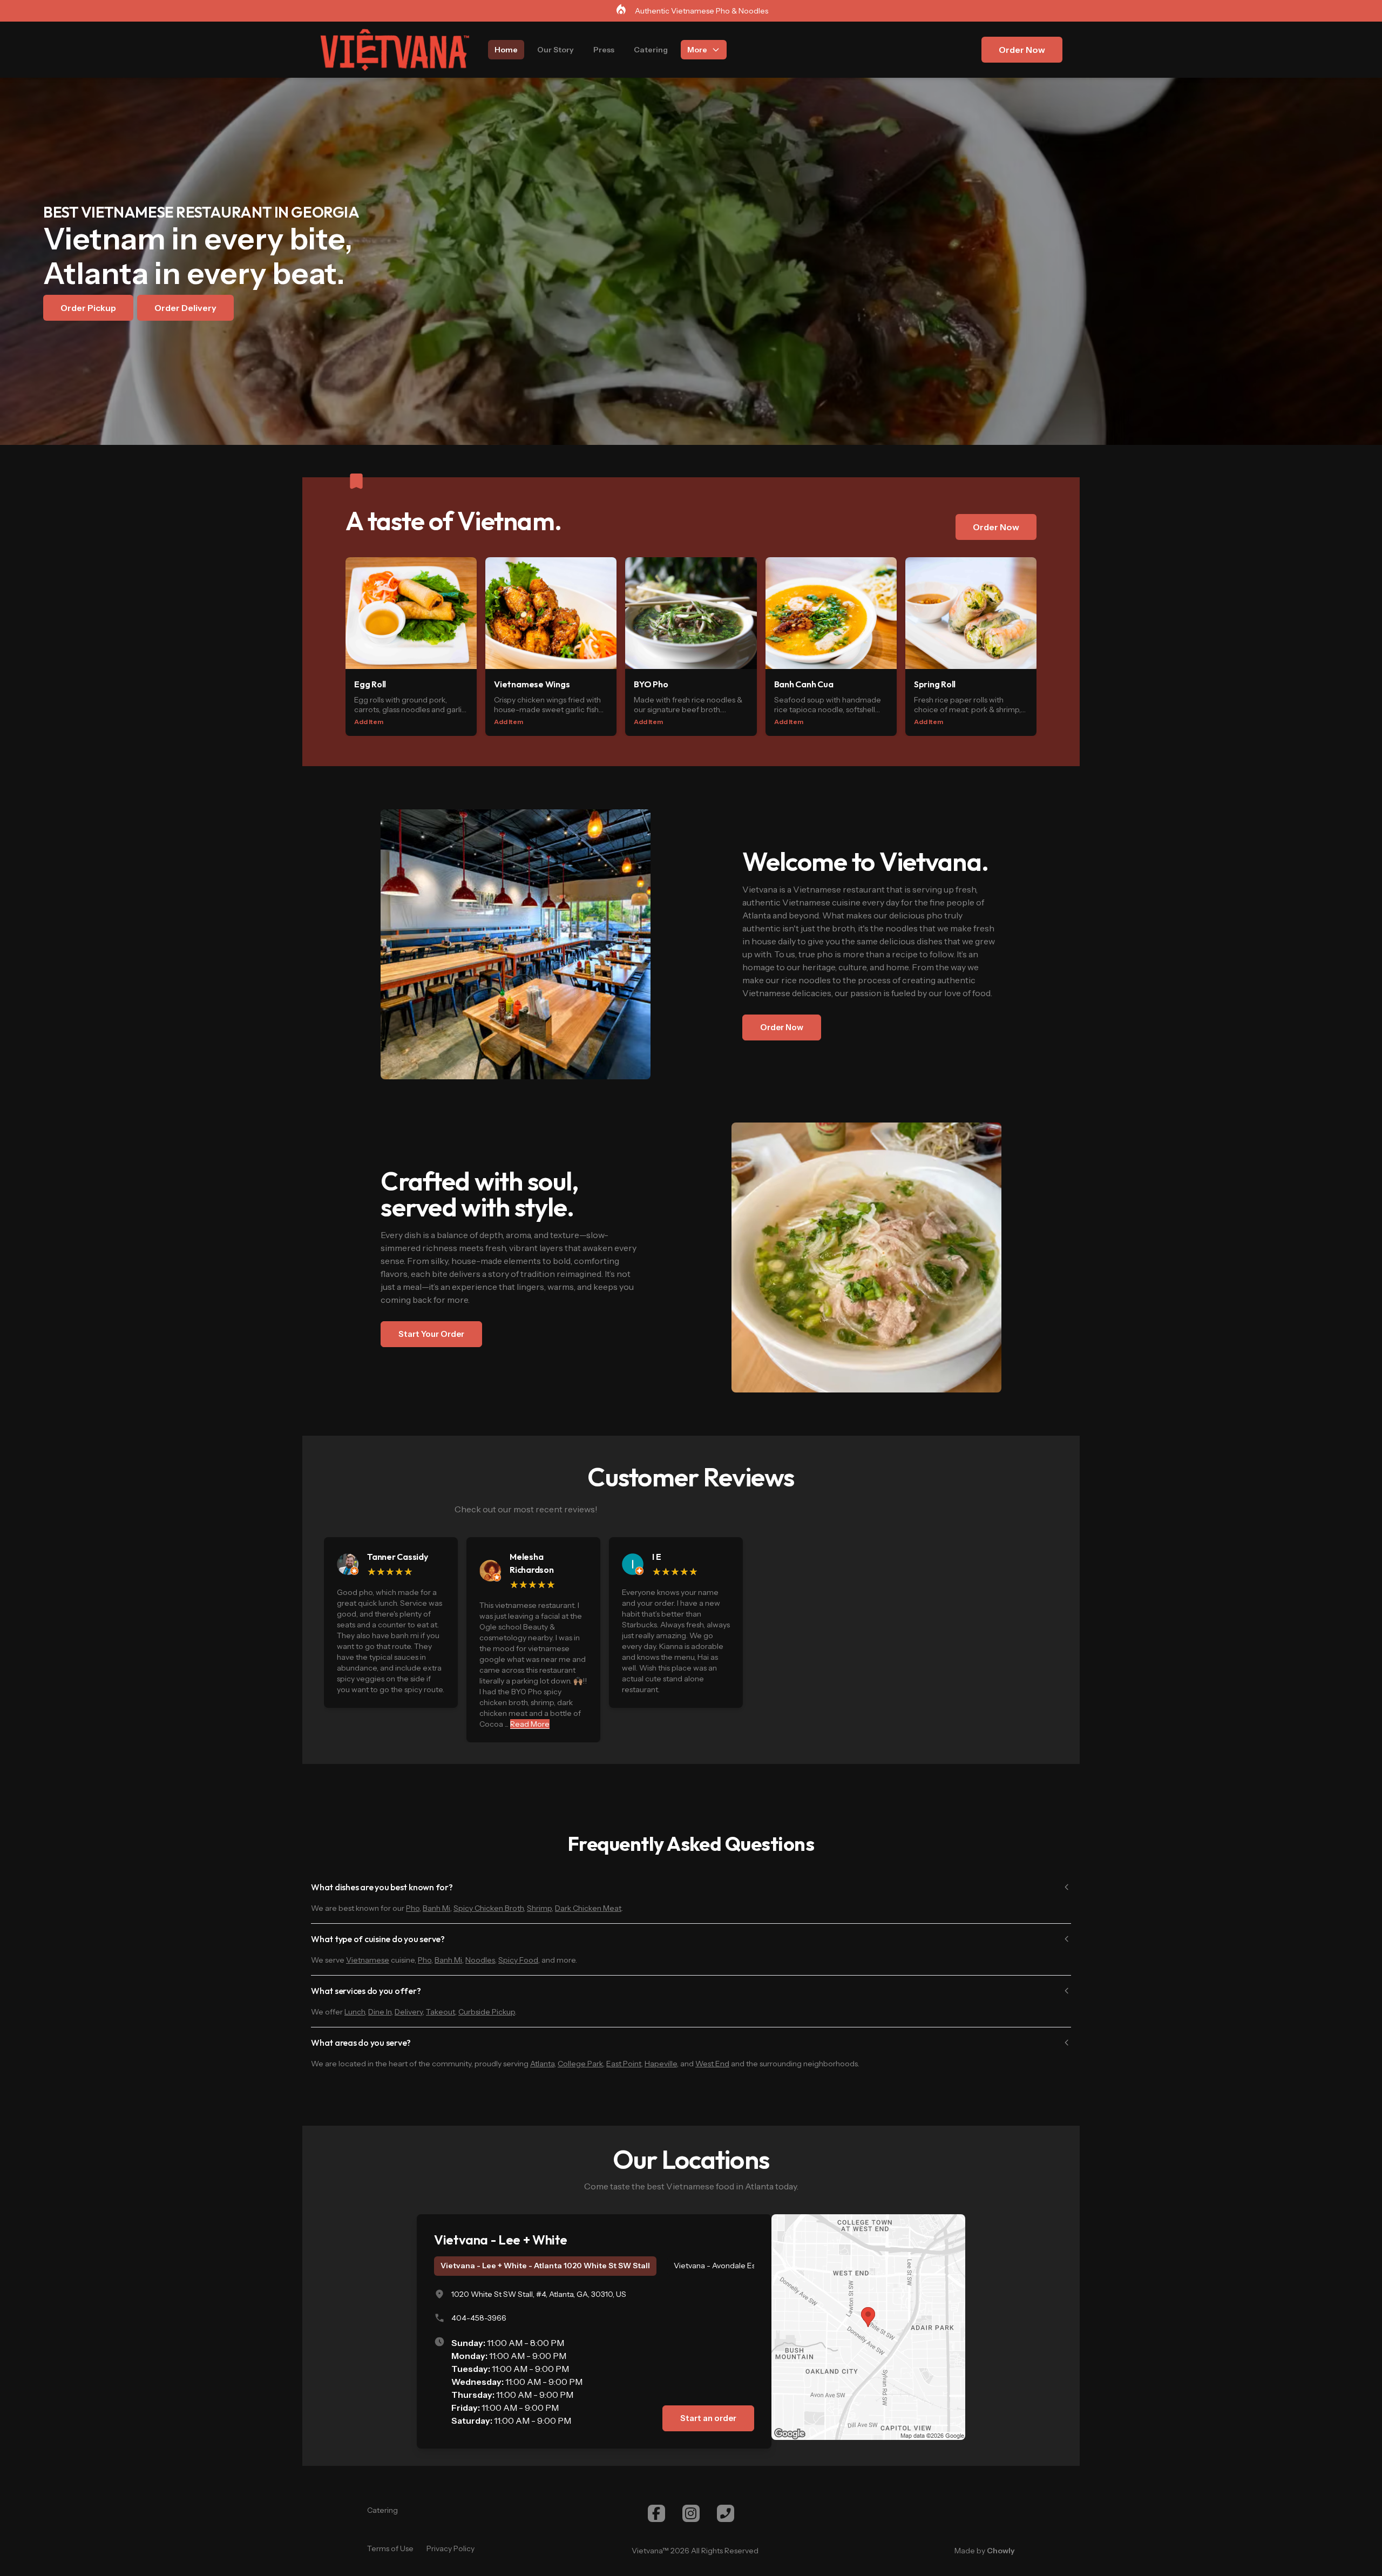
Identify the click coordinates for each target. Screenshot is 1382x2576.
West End (712, 2064)
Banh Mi (436, 1908)
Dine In (380, 2012)
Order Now (1022, 50)
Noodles (480, 1960)
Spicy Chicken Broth (489, 1908)
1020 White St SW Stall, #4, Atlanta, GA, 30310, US (539, 2294)
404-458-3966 (479, 2318)
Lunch (355, 2012)
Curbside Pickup (487, 2012)
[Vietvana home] (395, 50)
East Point (624, 2064)
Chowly (1001, 2551)
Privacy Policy (450, 2548)
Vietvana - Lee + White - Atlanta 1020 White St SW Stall (545, 2266)
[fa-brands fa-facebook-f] (656, 2513)
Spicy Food (518, 1960)
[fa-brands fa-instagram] (691, 2513)
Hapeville (661, 2064)
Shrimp (539, 1908)
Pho (413, 1908)
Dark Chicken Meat (588, 1908)
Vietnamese (368, 1960)
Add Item (369, 722)
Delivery (409, 2012)
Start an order (708, 2418)
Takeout (441, 2012)
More (697, 50)
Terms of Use (390, 2548)
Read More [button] (530, 1724)
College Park (580, 2064)
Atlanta (542, 2064)
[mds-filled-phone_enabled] (726, 2513)
